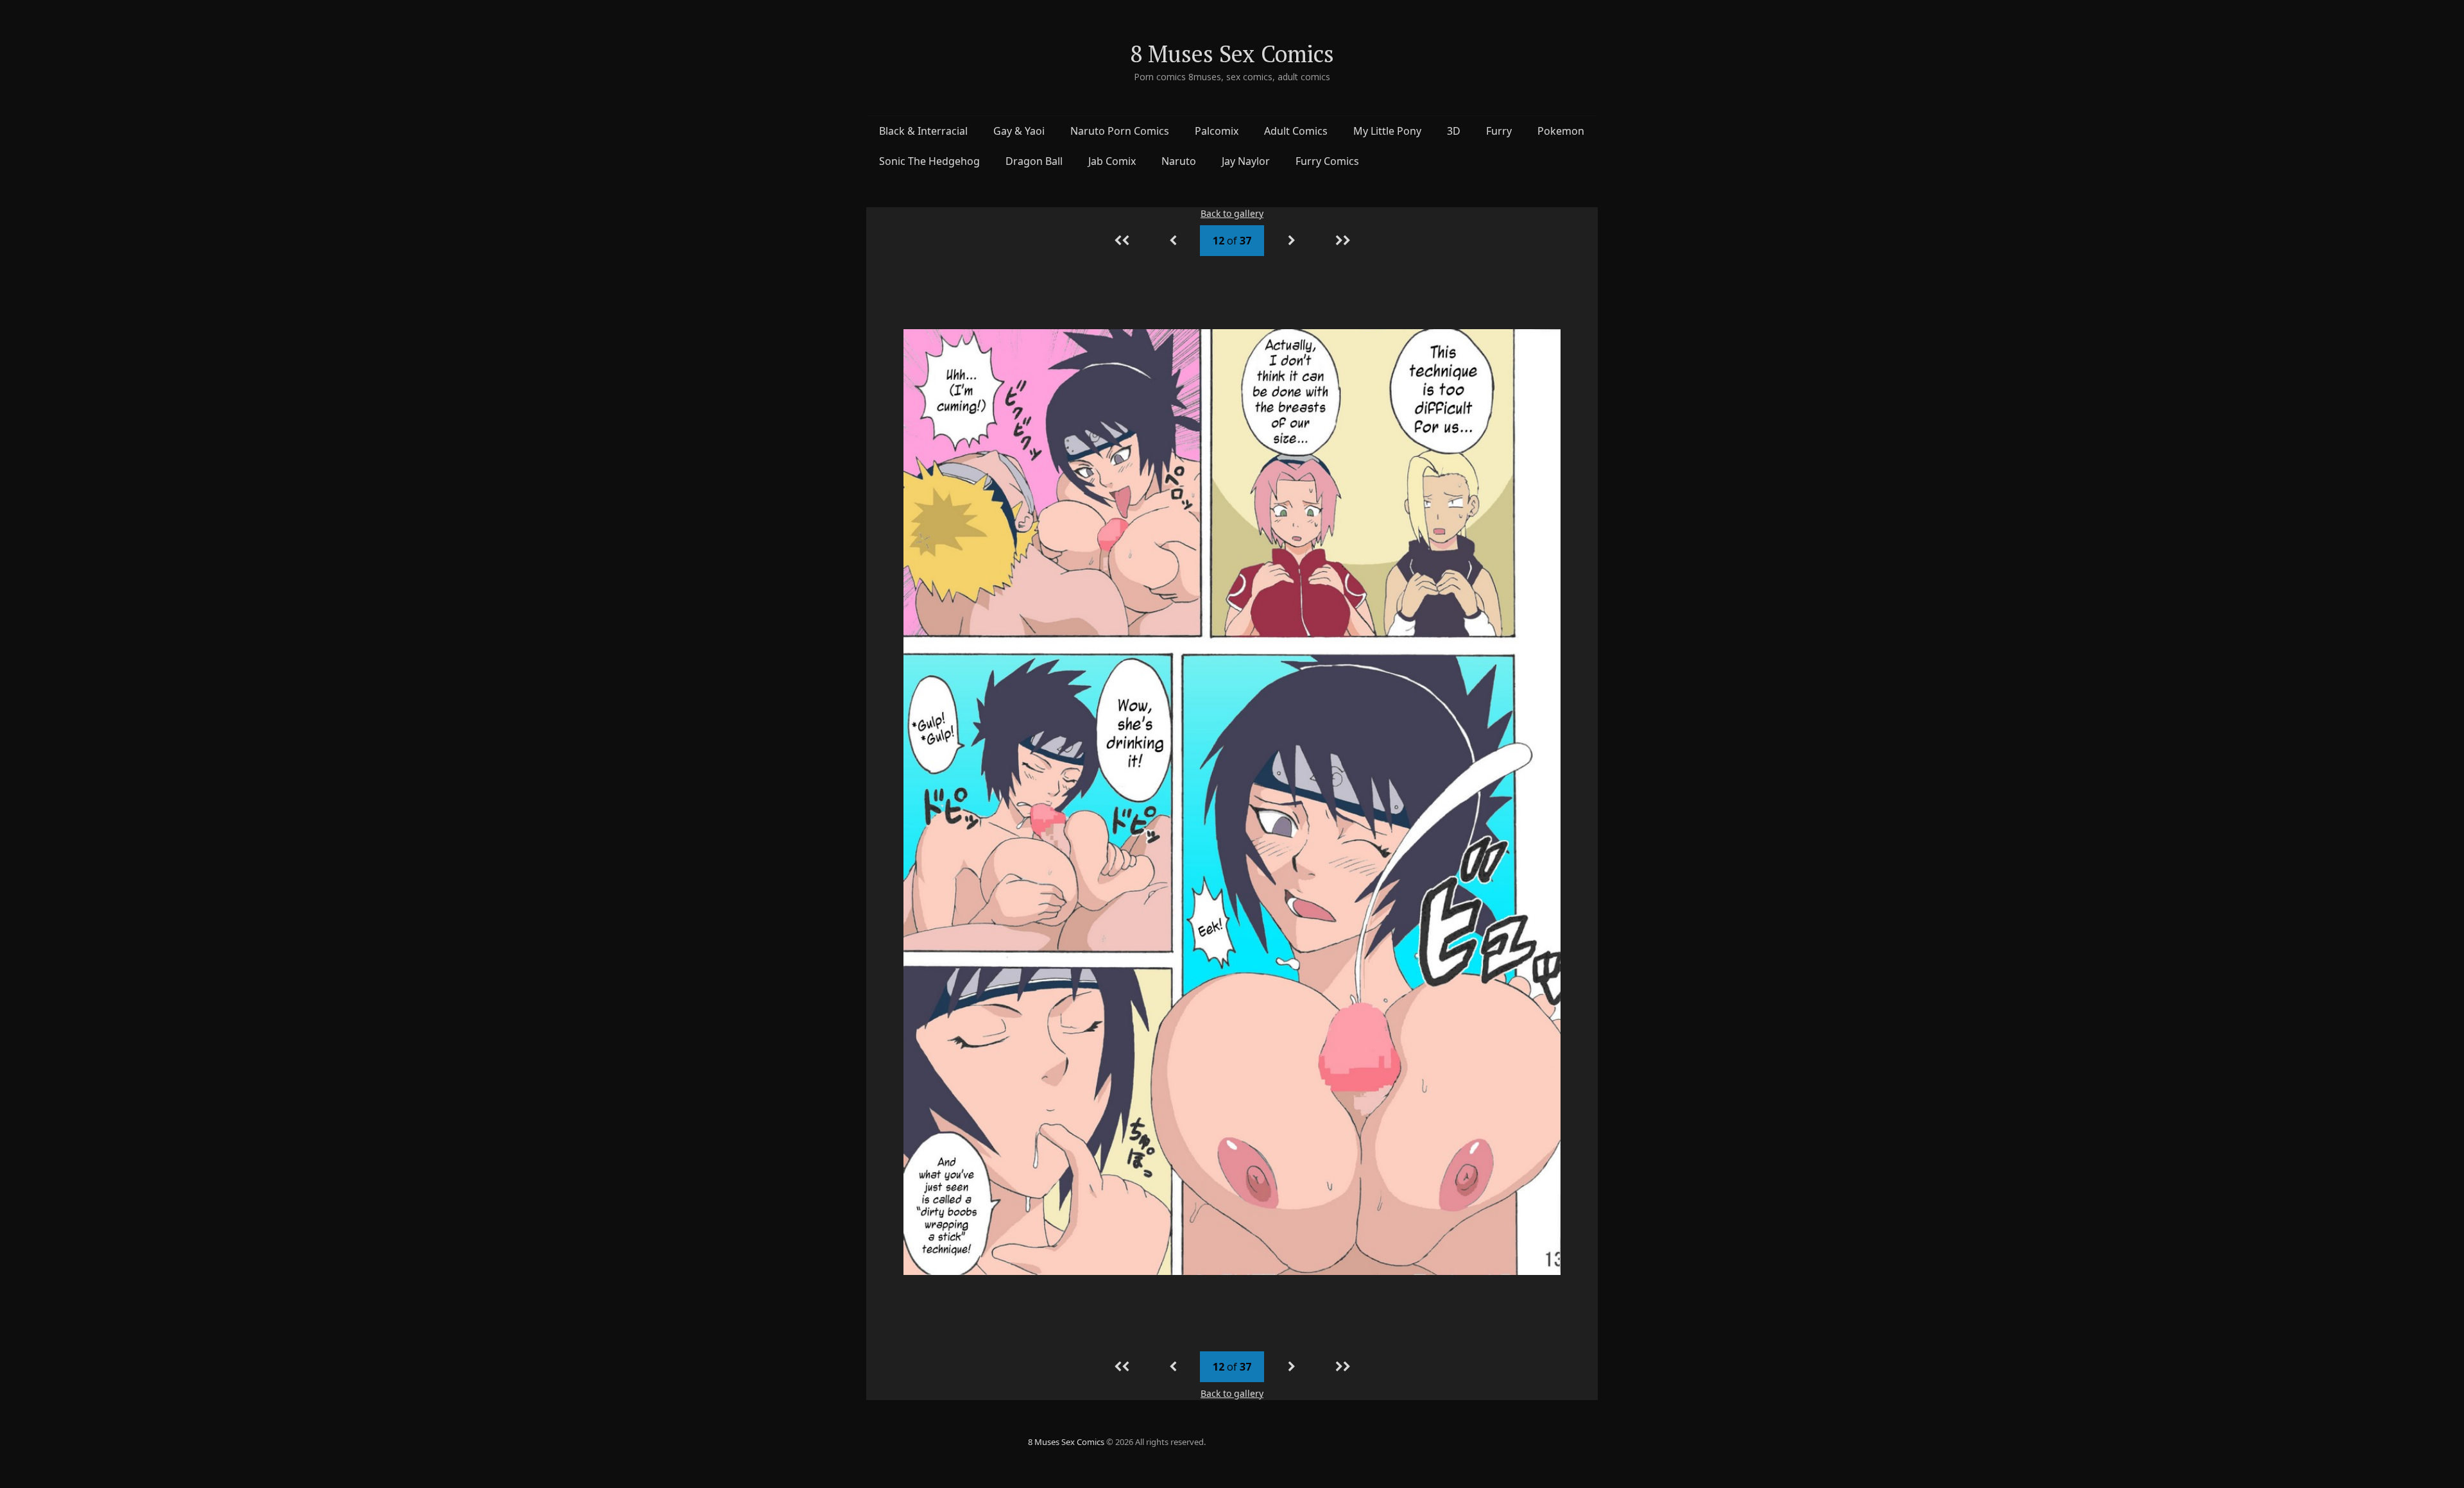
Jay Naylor (1246, 161)
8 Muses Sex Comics (1232, 54)
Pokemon (1561, 131)
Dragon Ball (1034, 161)
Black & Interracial (923, 131)
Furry (1499, 131)
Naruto (1179, 161)
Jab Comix (1112, 161)
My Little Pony (1387, 131)
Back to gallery (1232, 213)
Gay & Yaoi (1019, 131)
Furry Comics (1327, 161)
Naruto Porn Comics (1120, 131)
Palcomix (1217, 131)
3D (1454, 131)
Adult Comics (1296, 131)
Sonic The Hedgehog (929, 161)
